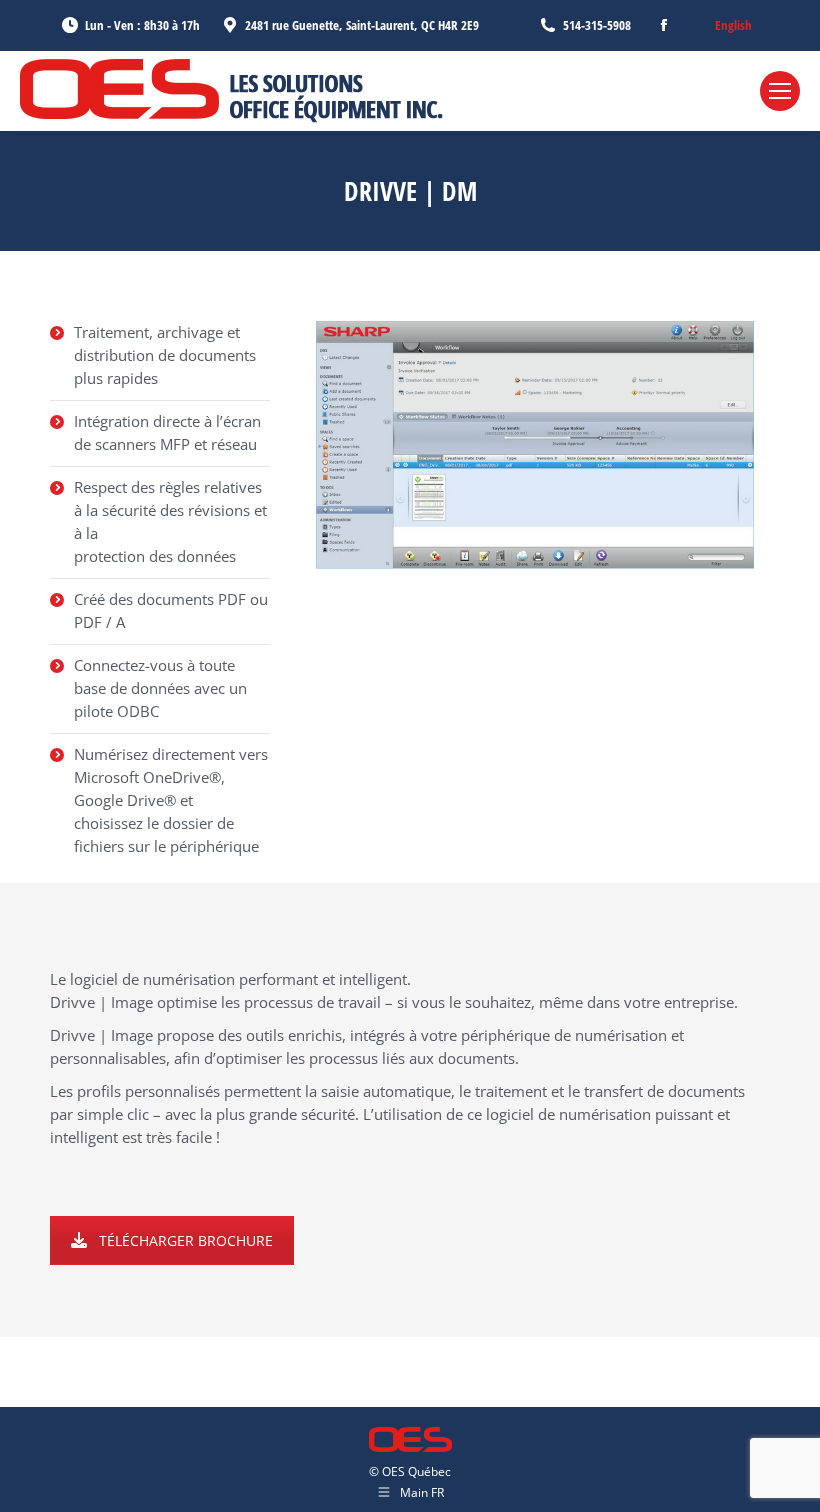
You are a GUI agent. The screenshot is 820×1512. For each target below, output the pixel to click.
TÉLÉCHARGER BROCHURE (186, 1240)
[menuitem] (733, 25)
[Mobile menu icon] (780, 91)
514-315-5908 (597, 25)
